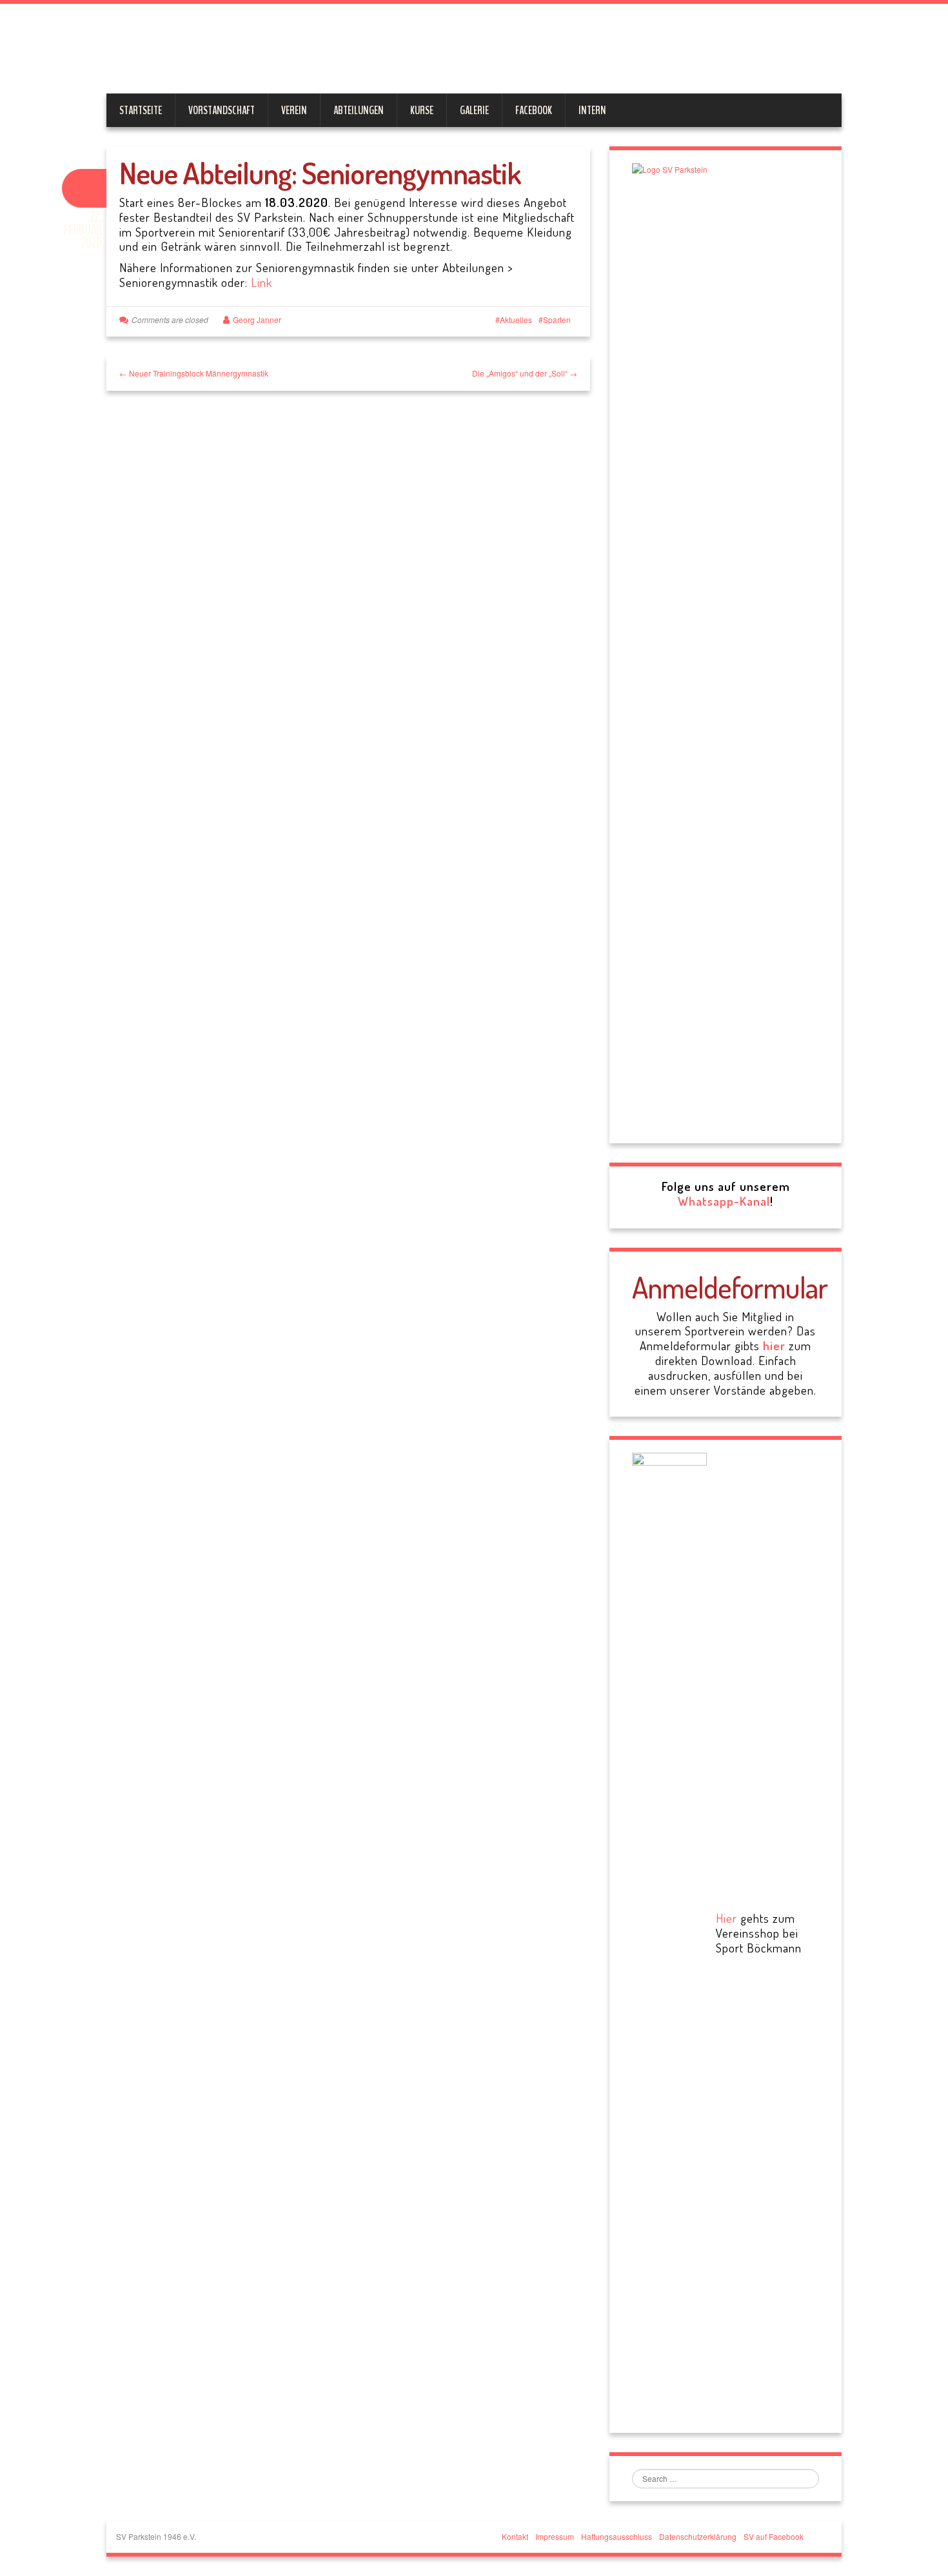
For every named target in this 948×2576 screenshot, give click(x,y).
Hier (726, 1918)
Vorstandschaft (222, 110)
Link (262, 282)
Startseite (141, 110)
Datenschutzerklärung (698, 2536)
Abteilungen (359, 110)
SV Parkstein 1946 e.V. (407, 52)
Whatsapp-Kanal (724, 1201)
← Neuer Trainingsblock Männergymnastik (194, 373)
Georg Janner (257, 320)
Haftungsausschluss (617, 2536)
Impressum (555, 2536)
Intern (592, 110)
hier (774, 1345)
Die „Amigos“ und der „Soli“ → (525, 373)
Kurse (422, 110)
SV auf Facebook (774, 2536)
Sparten (557, 320)
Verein (294, 110)
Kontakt (515, 2536)
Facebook (534, 110)
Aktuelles (516, 320)
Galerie (474, 110)
